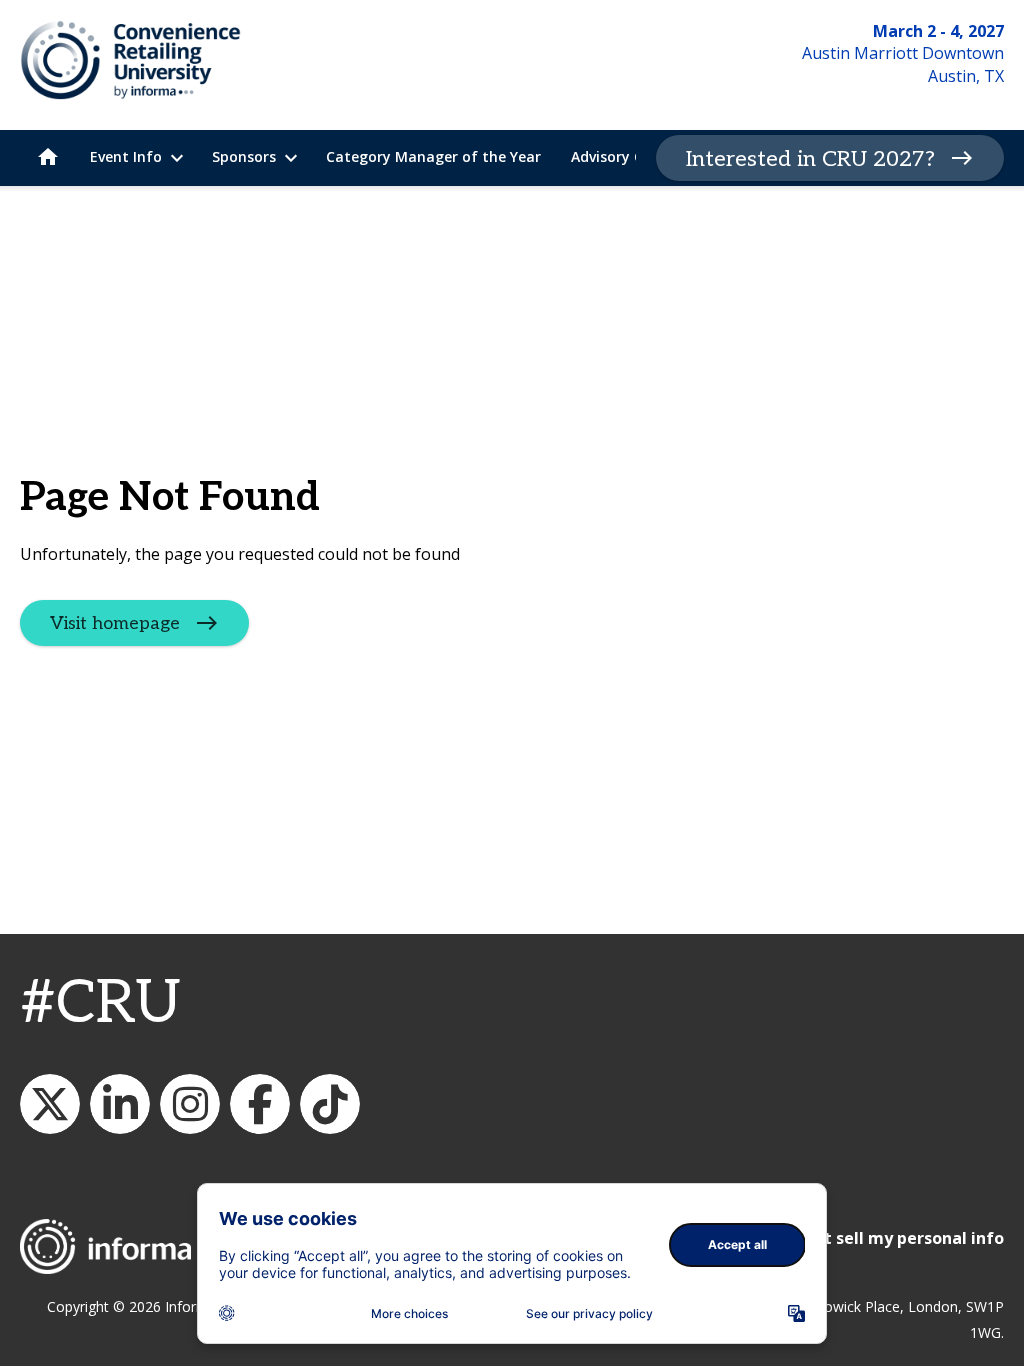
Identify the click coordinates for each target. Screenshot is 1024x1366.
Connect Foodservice (120, 1104)
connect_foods (50, 1104)
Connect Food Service (260, 1104)
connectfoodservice (190, 1104)
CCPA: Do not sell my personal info (866, 1238)
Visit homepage (115, 623)
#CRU (100, 1004)
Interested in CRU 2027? (810, 159)
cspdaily (330, 1104)
